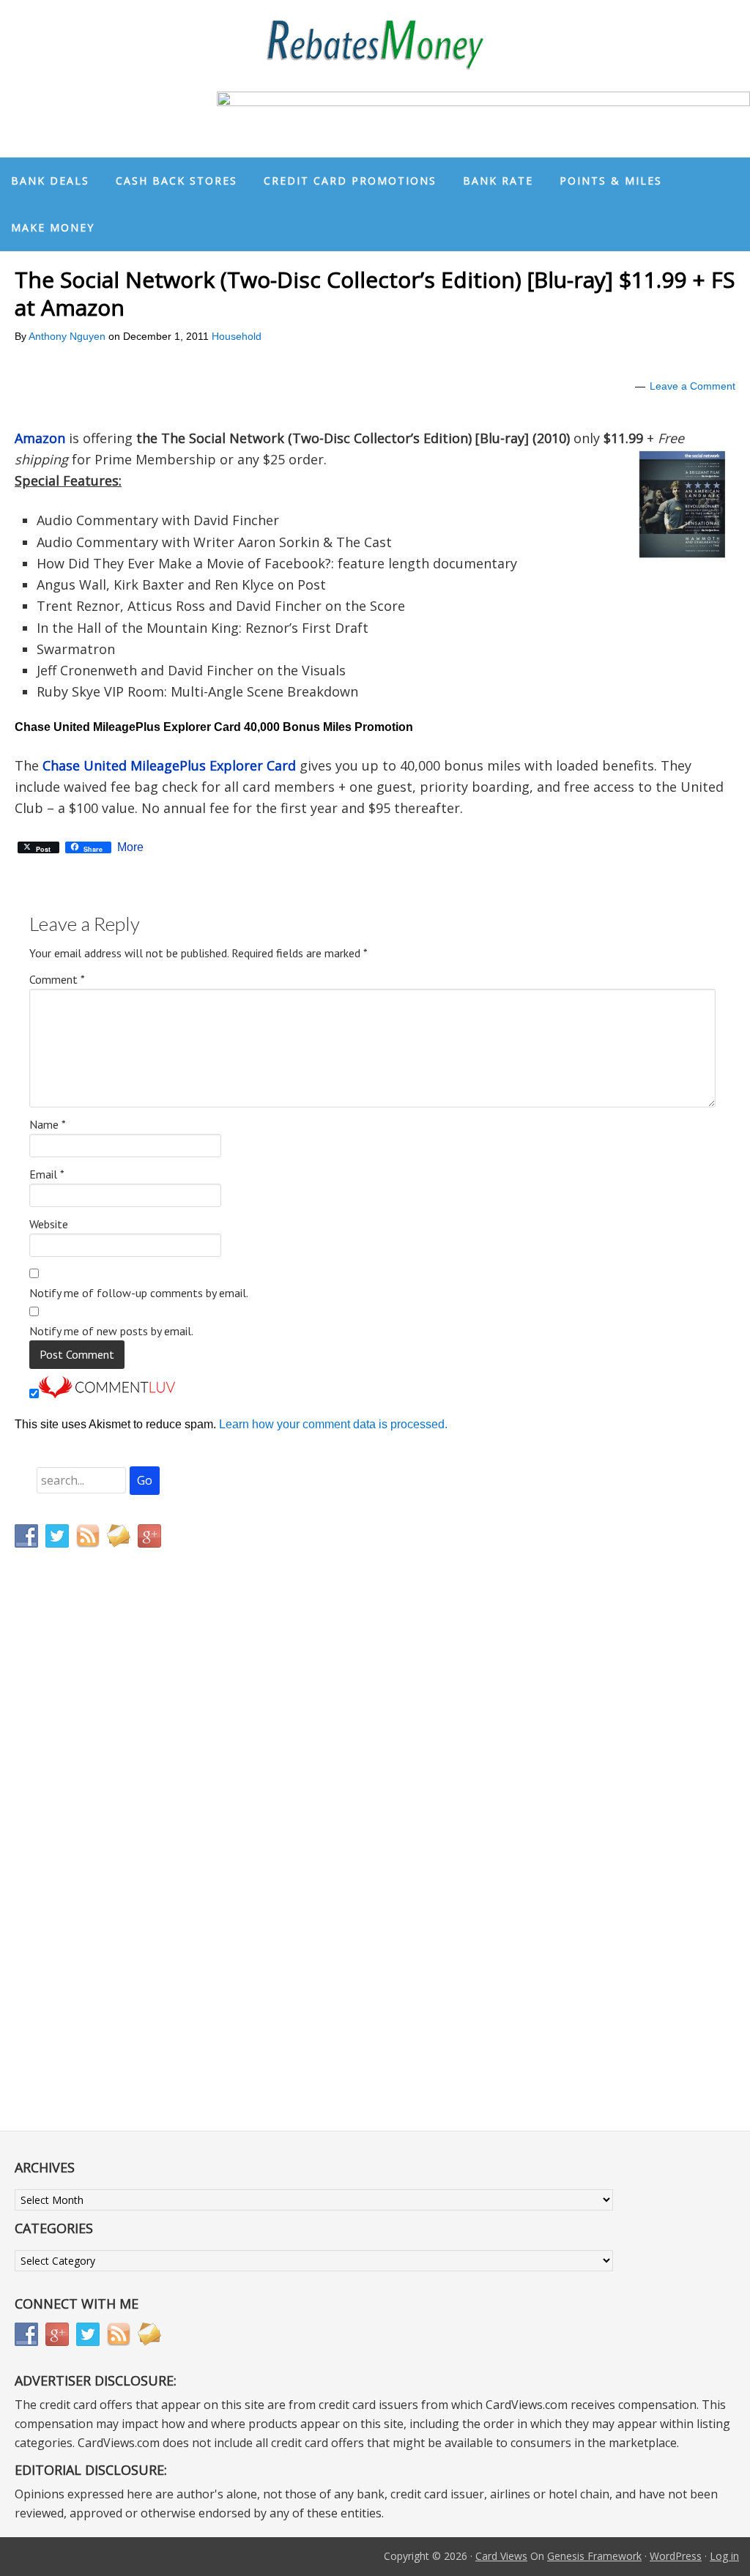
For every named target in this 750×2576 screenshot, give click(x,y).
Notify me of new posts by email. (111, 1331)
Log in (724, 2556)
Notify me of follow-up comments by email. (139, 1293)
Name (48, 1124)
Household (237, 336)
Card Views (501, 2556)
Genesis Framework (594, 2556)
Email (47, 1174)
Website (49, 1224)
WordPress (676, 2556)
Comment (57, 979)
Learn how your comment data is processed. (333, 1424)
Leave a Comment (693, 386)
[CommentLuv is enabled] (107, 1394)
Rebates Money (375, 46)
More (130, 847)
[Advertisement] (84, 1866)
